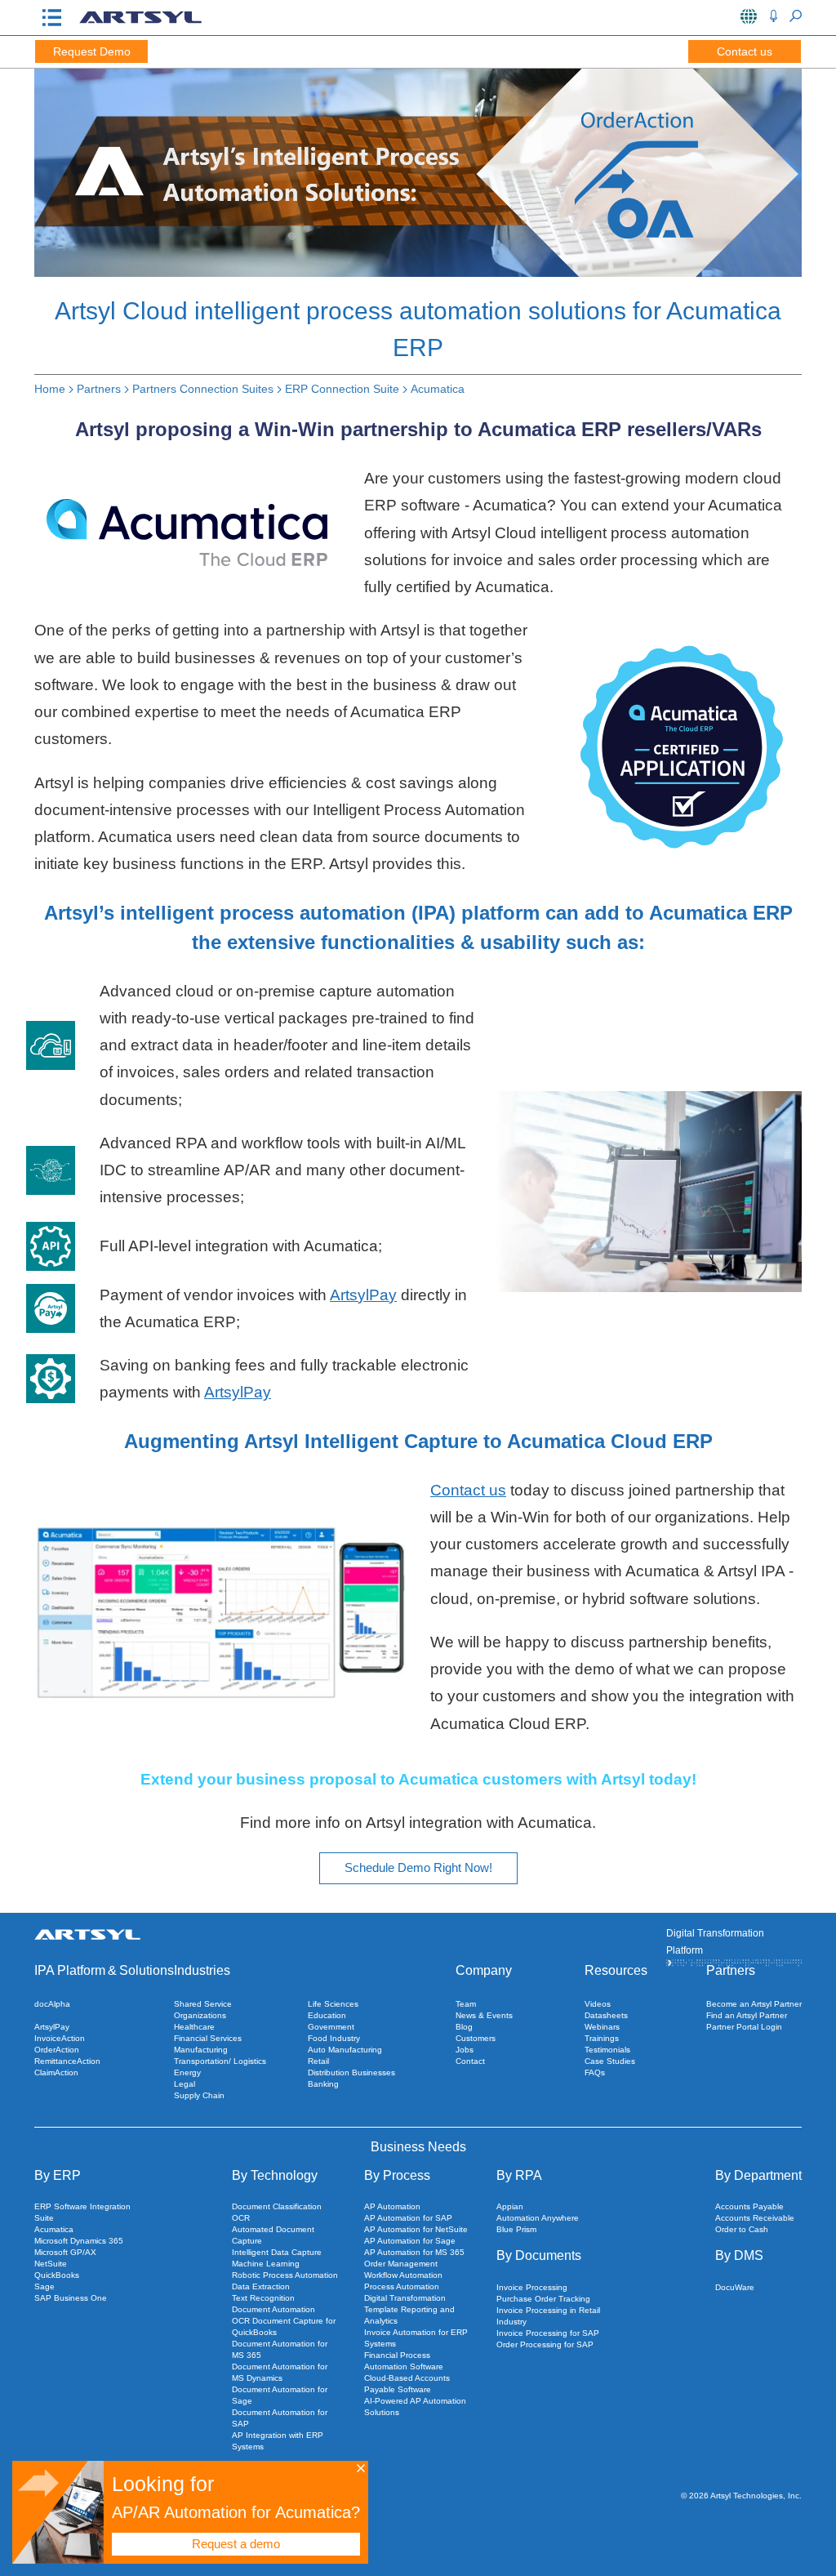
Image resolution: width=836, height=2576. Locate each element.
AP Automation (392, 2206)
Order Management (401, 2264)
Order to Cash (742, 2229)
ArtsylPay (363, 1295)
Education (327, 2015)
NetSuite (51, 2264)
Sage (44, 2286)
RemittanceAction (67, 2061)
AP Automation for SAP (408, 2218)
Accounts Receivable (755, 2218)
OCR (241, 2218)
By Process (397, 2175)
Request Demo (92, 51)
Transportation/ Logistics (220, 2061)
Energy (187, 2072)
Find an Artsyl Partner (747, 2015)
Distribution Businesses (351, 2072)
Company (484, 1970)
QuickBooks (57, 2275)
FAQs (595, 2072)
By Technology (275, 2175)
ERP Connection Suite (342, 389)
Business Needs (418, 2147)
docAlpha (52, 2004)
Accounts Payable (749, 2206)
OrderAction (57, 2050)
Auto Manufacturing (345, 2050)
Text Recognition (263, 2298)
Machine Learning (266, 2264)
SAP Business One (71, 2298)
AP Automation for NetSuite (416, 2229)
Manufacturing (201, 2050)
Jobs (465, 2050)
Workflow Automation (403, 2275)
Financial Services (208, 2038)
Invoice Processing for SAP (548, 2333)
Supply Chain (199, 2095)
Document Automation (273, 2309)
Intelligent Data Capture (277, 2252)
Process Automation (402, 2286)
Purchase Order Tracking (543, 2299)
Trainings (602, 2038)
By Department (758, 2175)
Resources (616, 1970)
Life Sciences (333, 2004)
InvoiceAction (60, 2038)
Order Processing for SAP (545, 2344)
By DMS (739, 2255)
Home (50, 389)
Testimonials (607, 2050)
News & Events (484, 2015)
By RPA (519, 2175)
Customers (476, 2038)
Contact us (745, 51)
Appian (510, 2206)
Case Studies (610, 2061)
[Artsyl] (140, 22)
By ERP (58, 2175)
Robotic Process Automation (285, 2275)
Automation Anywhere (538, 2218)
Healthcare (194, 2027)
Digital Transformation (405, 2298)
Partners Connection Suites (203, 389)
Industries (202, 1970)
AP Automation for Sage (410, 2241)
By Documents (539, 2255)
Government (331, 2027)
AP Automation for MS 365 (414, 2252)
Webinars (602, 2027)
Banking (323, 2084)
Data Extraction (261, 2286)
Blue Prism (516, 2229)
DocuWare (735, 2287)
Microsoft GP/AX (65, 2252)
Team (466, 2004)
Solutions (147, 1970)
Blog (464, 2027)
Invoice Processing (532, 2287)
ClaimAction (56, 2072)
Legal (185, 2084)
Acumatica (438, 389)
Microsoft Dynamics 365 (79, 2241)
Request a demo (236, 2544)
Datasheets (606, 2015)
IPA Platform (70, 1970)
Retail (318, 2061)
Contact (470, 2061)
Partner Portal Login (744, 2027)
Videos (598, 2004)
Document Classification (277, 2206)
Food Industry (334, 2038)
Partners (99, 389)
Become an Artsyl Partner (754, 2004)
